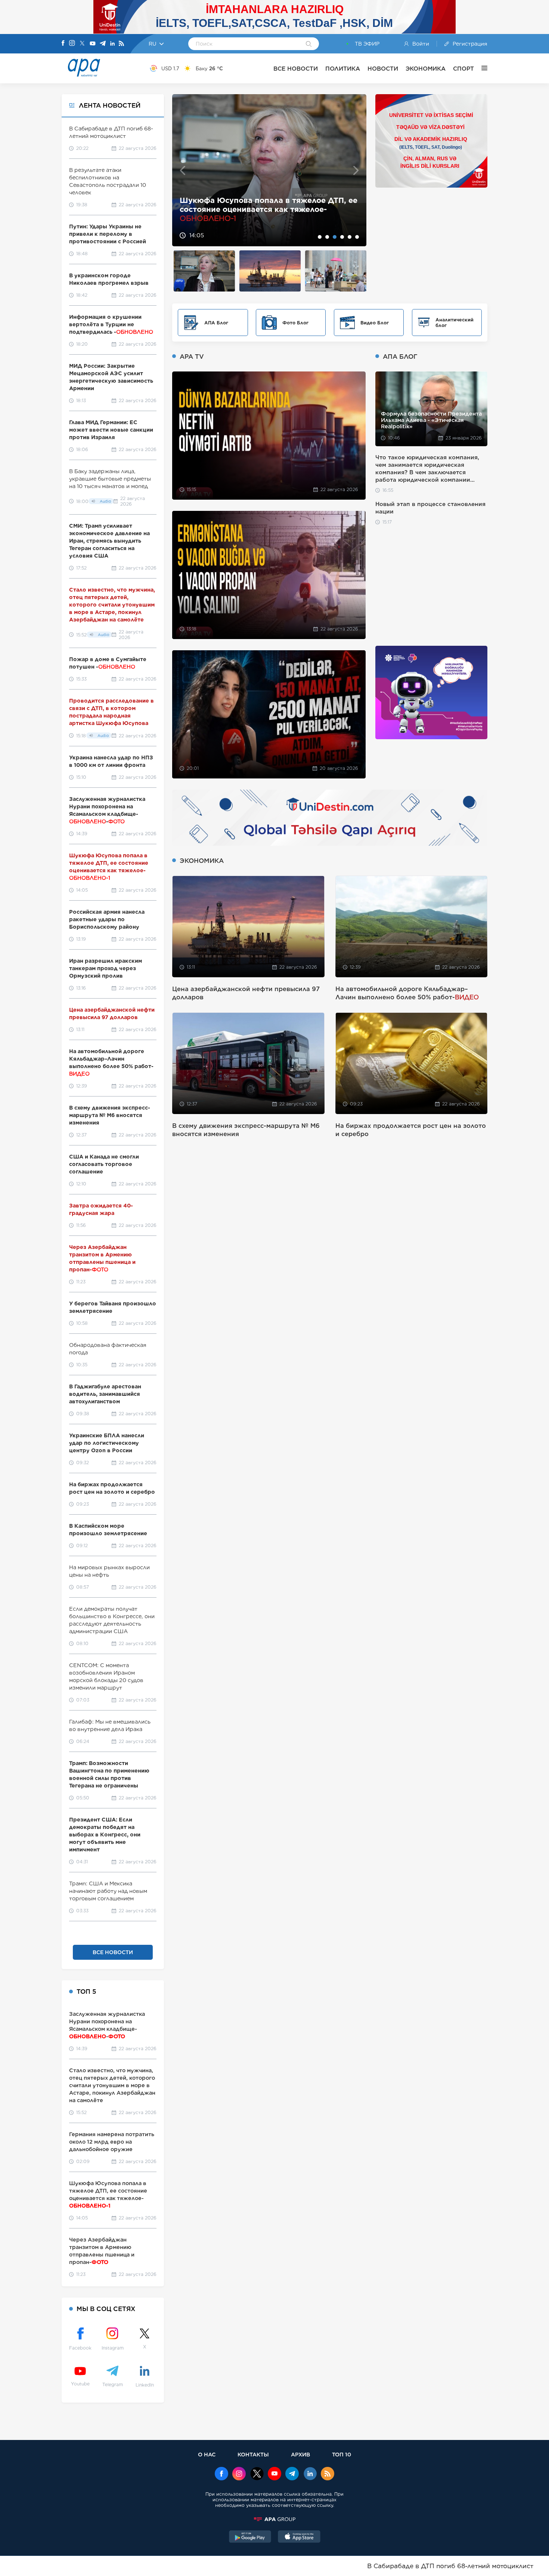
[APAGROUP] (274, 2519)
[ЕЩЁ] (481, 68)
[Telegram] (103, 44)
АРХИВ (300, 2454)
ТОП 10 (342, 2454)
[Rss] (121, 44)
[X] (82, 44)
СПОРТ (463, 69)
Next (356, 170)
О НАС (207, 2454)
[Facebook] (63, 44)
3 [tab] (335, 237)
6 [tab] (357, 237)
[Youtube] (93, 44)
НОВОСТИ (383, 69)
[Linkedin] (112, 44)
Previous (182, 170)
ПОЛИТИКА (343, 69)
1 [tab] (320, 237)
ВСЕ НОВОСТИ (296, 69)
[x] (257, 2474)
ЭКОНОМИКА (426, 69)
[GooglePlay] (250, 2538)
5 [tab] (350, 237)
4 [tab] (342, 237)
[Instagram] (72, 44)
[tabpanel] (269, 170)
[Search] (309, 44)
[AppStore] (299, 2538)
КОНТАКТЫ (253, 2454)
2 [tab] (327, 237)
